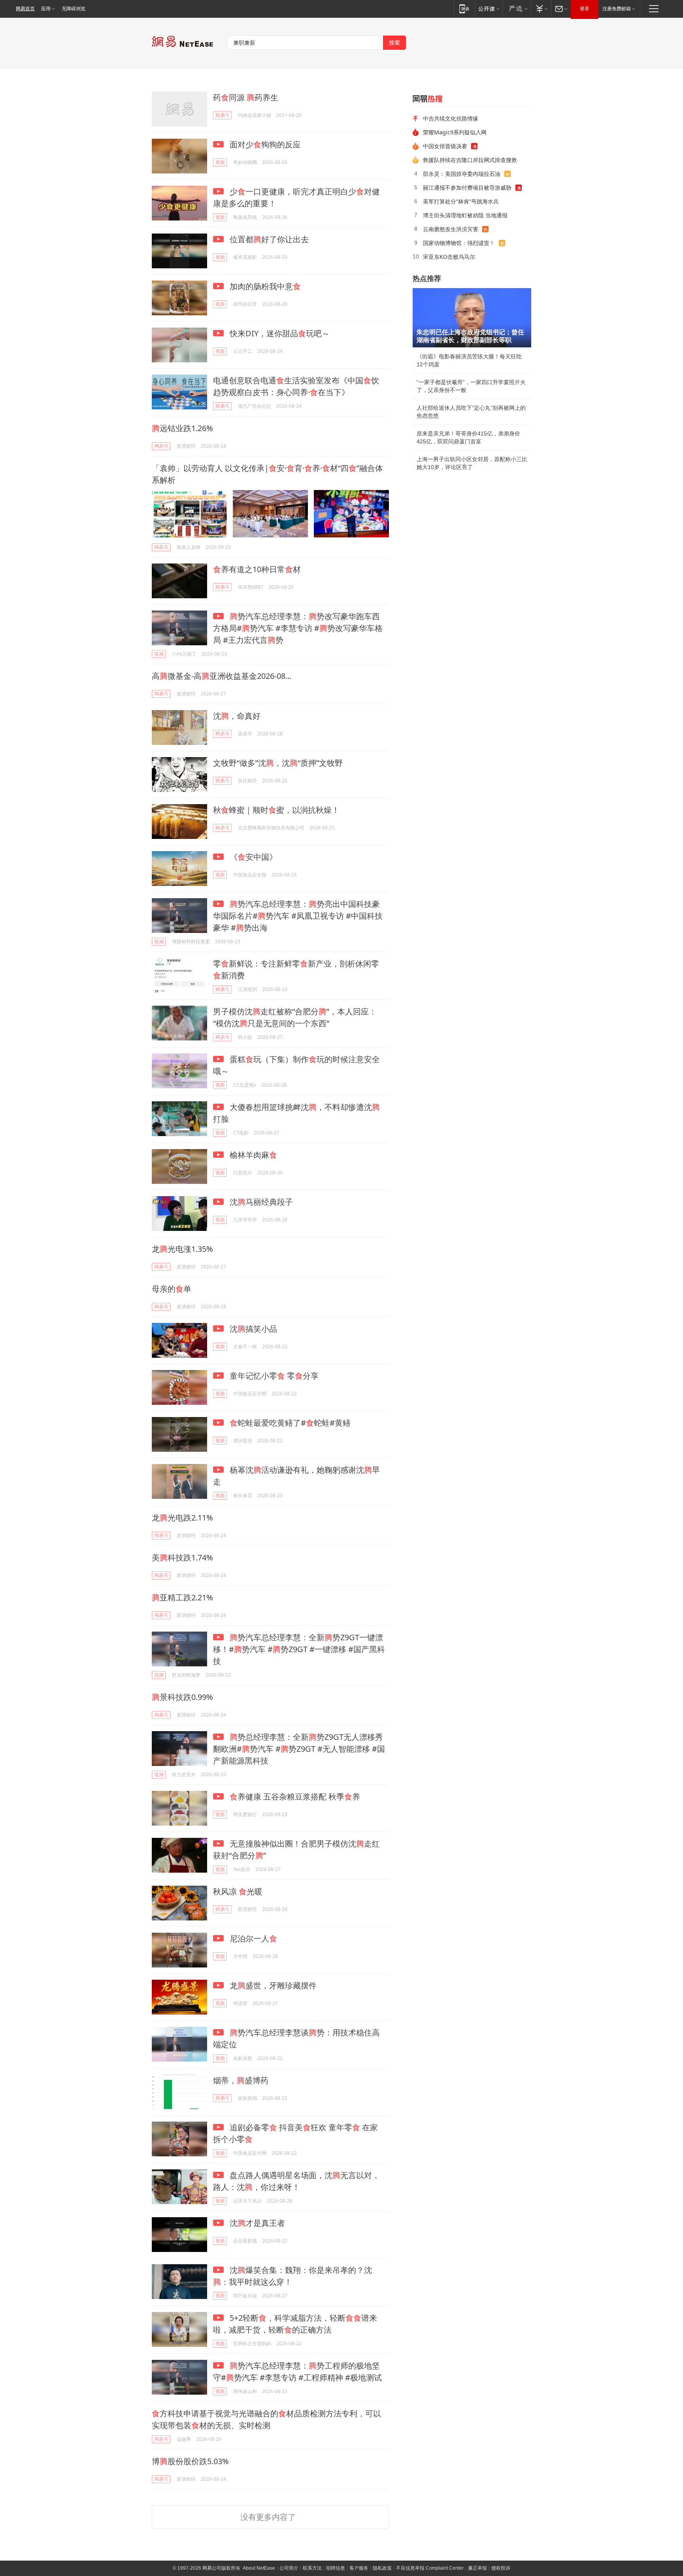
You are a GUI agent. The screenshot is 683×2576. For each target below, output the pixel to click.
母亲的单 (172, 1289)
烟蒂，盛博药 (241, 2080)
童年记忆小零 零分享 (273, 1376)
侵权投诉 (501, 2568)
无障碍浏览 (74, 9)
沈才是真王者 (256, 2223)
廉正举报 (477, 2568)
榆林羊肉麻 (252, 1155)
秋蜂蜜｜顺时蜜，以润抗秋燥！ (276, 810)
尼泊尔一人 (252, 1938)
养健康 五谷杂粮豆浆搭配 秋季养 (295, 1797)
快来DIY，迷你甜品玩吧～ (279, 333)
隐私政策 (382, 2568)
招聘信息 (336, 2568)
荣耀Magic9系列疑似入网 (455, 132)
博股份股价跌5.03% (190, 2461)
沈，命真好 (237, 716)
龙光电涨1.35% (182, 1249)
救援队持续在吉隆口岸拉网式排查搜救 (470, 160)
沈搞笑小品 (252, 1329)
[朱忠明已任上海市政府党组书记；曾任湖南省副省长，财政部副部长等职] (472, 318)
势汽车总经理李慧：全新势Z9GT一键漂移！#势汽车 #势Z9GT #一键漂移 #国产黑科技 (299, 1649)
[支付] (541, 8)
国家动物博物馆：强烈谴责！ (459, 243)
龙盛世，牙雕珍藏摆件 (272, 1985)
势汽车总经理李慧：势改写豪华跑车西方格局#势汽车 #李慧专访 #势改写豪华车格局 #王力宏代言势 (298, 628)
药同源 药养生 (246, 97)
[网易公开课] (489, 8)
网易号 (223, 115)
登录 (585, 9)
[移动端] (464, 8)
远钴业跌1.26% (182, 428)
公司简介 (289, 2568)
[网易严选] (517, 8)
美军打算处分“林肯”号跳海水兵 (461, 201)
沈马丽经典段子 (260, 1202)
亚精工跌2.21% (182, 1597)
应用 (46, 9)
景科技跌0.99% (182, 1697)
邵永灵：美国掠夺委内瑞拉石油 (462, 174)
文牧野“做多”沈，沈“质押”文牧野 (278, 763)
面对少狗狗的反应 (264, 144)
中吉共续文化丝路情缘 (451, 118)
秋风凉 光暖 (238, 1891)
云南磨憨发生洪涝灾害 (451, 229)
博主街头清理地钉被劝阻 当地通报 (465, 215)
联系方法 (312, 2568)
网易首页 (25, 9)
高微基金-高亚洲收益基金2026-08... (222, 676)
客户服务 (359, 2568)
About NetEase (259, 2568)
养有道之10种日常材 (257, 569)
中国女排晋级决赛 (445, 146)
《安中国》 (252, 857)
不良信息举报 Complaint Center (430, 2568)
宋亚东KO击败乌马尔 (449, 257)
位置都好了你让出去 (268, 239)
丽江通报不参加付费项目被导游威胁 (467, 187)
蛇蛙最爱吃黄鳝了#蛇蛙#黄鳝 (290, 1423)
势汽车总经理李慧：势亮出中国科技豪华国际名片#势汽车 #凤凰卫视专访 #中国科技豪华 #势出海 (298, 916)
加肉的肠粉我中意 (264, 286)
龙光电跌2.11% (182, 1518)
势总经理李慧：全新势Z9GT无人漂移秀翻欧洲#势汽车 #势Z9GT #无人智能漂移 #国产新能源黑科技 (299, 1749)
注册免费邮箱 (617, 9)
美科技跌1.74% (182, 1557)
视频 (220, 162)
